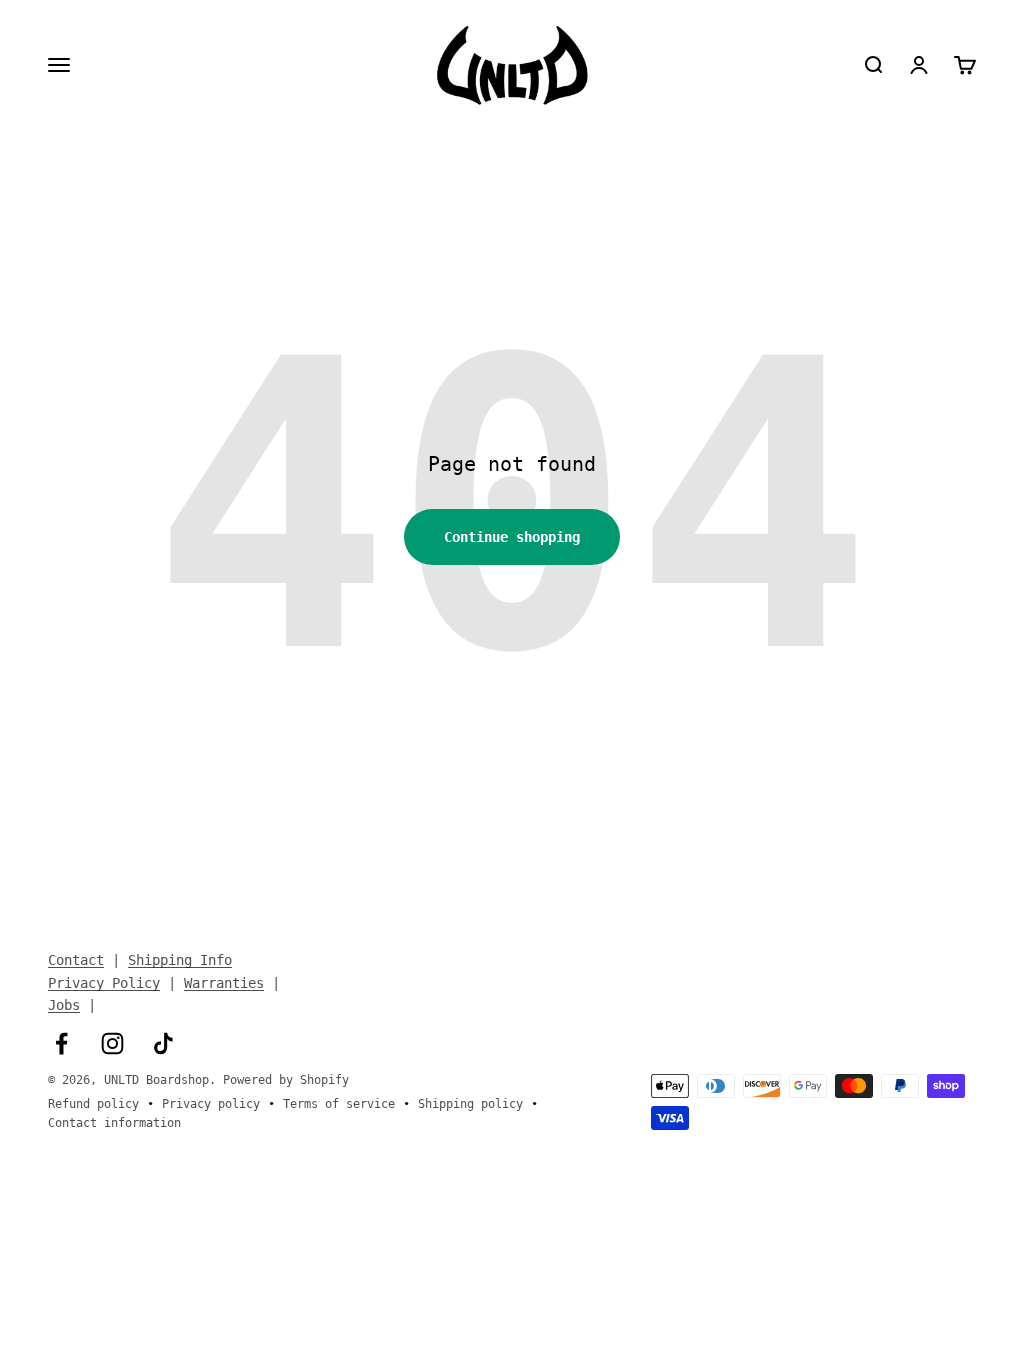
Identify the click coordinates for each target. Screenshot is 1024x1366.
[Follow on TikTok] (163, 1043)
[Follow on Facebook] (61, 1043)
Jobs (64, 1005)
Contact (76, 960)
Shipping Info (180, 960)
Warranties (224, 983)
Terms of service (339, 1104)
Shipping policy (470, 1104)
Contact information (114, 1123)
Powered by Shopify (286, 1080)
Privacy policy (211, 1104)
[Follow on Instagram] (112, 1043)
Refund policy (93, 1104)
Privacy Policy (104, 983)
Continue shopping (512, 537)
